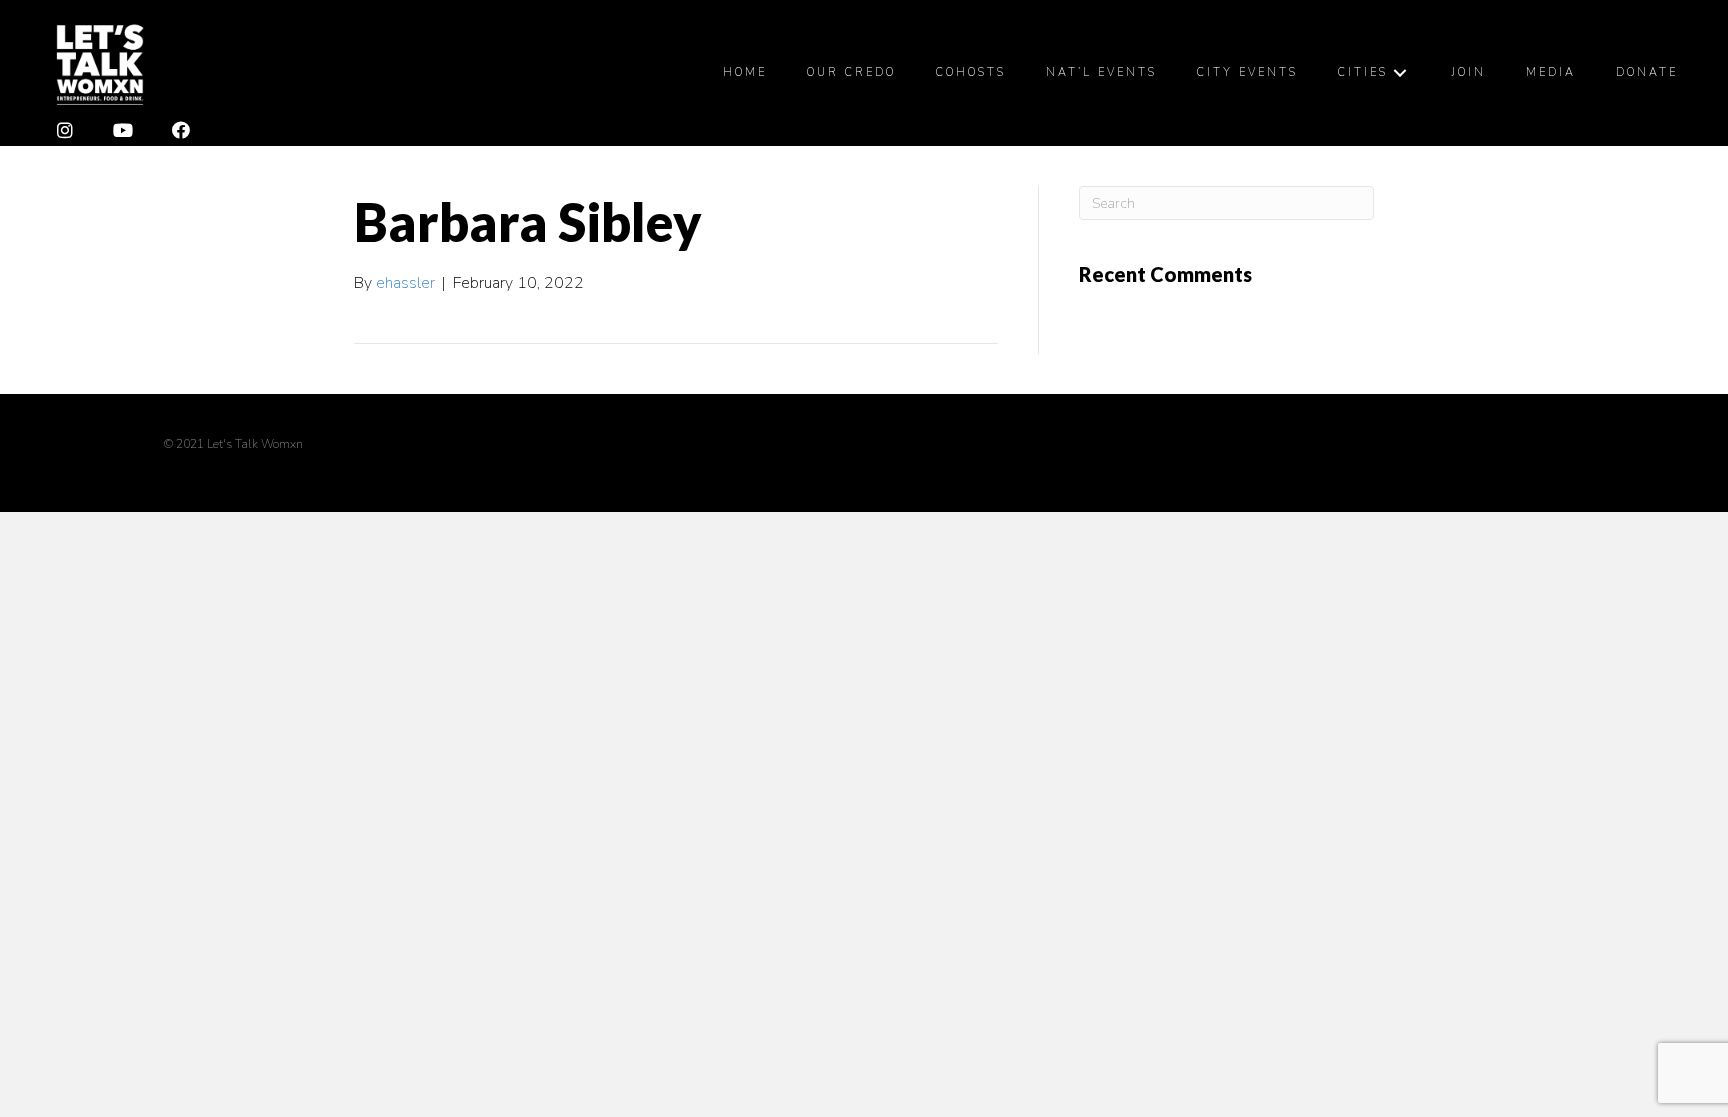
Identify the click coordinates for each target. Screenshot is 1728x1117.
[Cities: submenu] (1400, 72)
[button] (65, 131)
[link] (745, 73)
